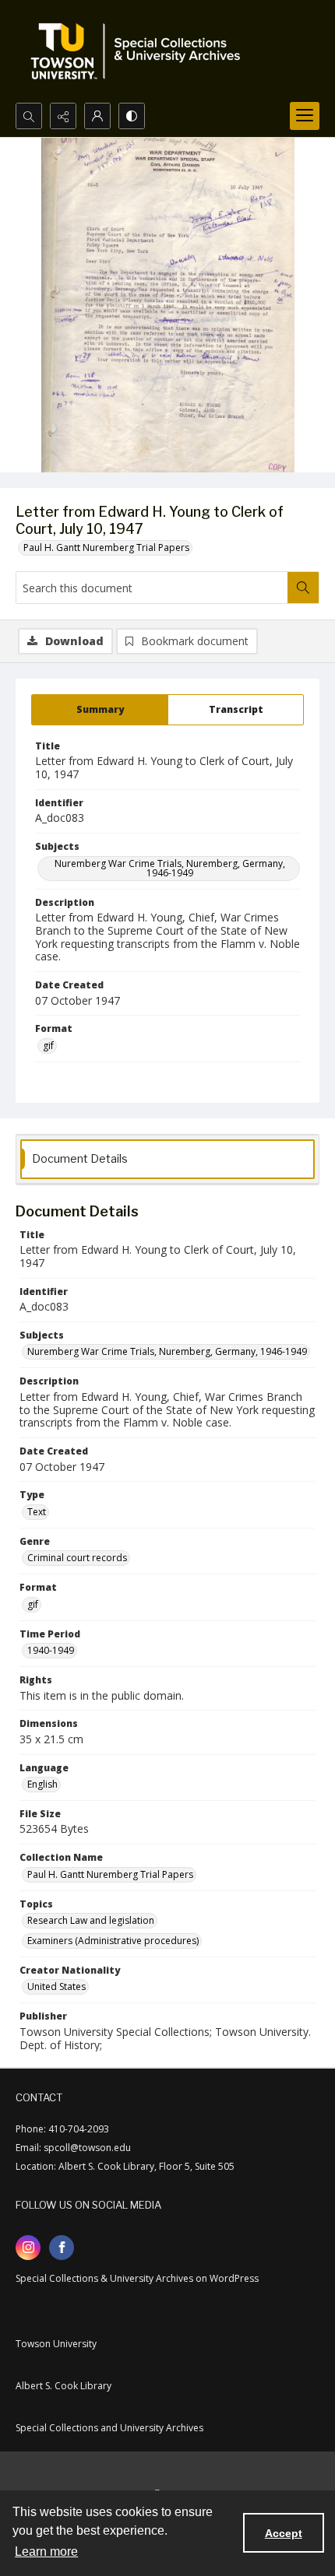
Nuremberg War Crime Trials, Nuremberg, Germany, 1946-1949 (170, 868)
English (42, 1784)
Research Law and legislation (91, 1920)
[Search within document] (303, 588)
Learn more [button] (46, 2551)
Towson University (56, 2344)
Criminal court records (77, 1558)
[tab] (100, 710)
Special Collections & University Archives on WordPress (137, 2278)
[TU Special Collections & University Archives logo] (140, 51)
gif (48, 1046)
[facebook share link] (62, 2248)
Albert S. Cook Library (63, 2386)
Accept (284, 2533)
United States (56, 1986)
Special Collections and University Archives (109, 2428)
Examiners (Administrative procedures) (113, 1941)
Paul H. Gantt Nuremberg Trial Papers (106, 547)
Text (37, 1512)
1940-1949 (51, 1650)
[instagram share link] (28, 2248)
